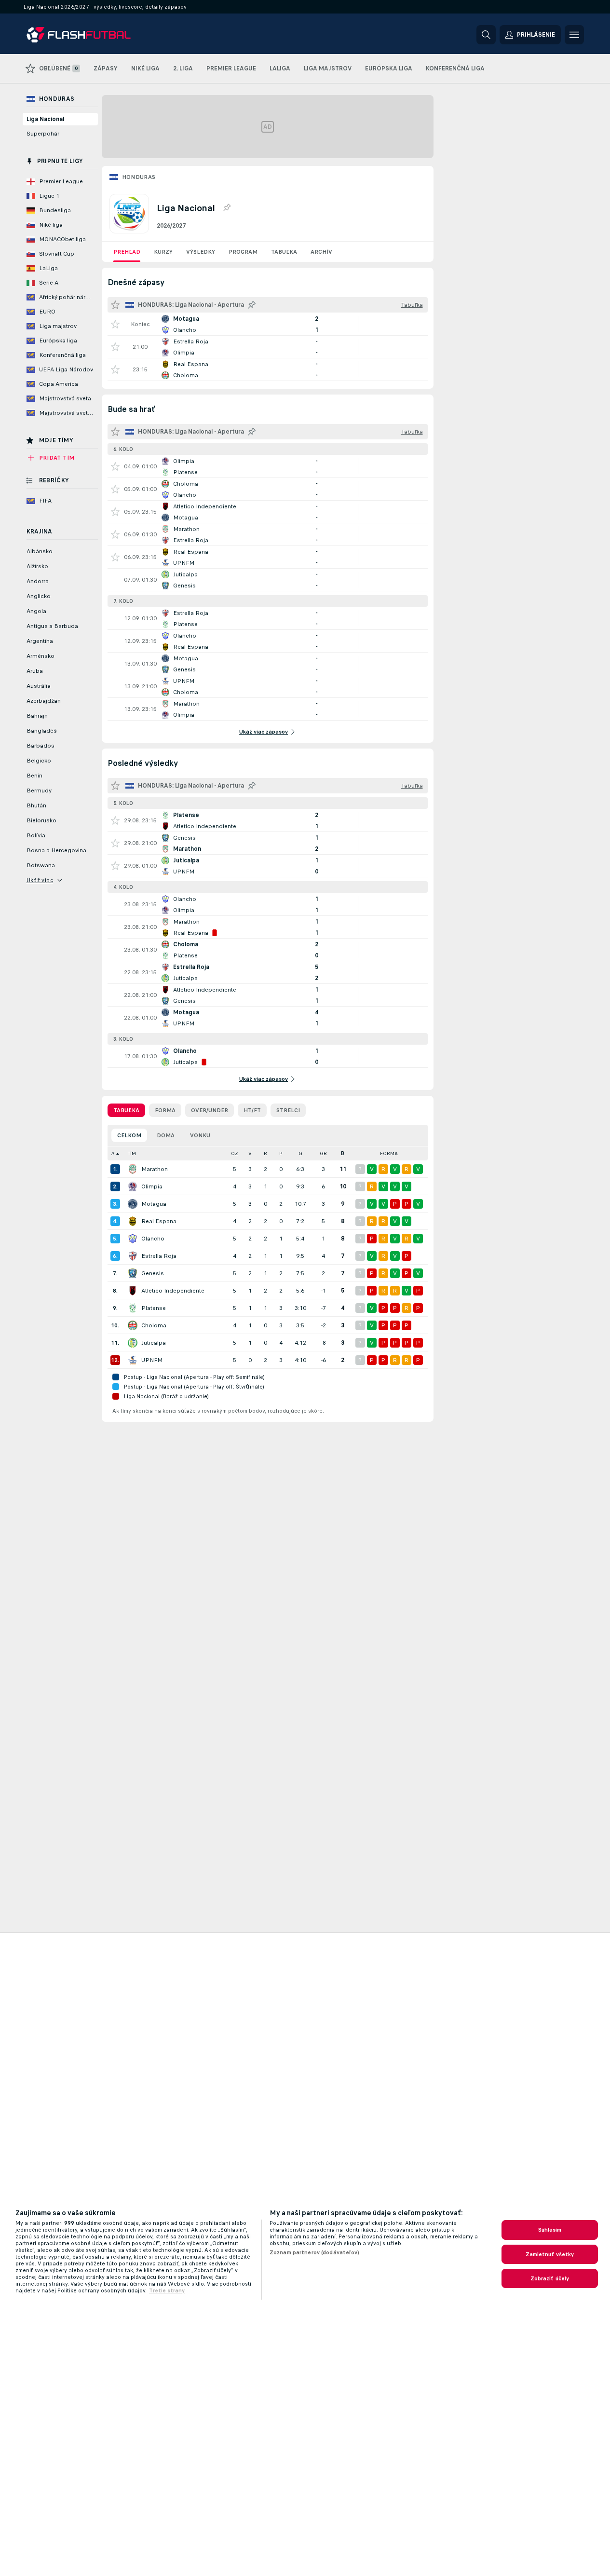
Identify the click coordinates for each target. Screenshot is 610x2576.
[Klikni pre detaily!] (268, 324)
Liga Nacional (45, 119)
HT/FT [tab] (252, 1110)
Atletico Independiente (173, 1291)
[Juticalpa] (133, 1343)
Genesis (153, 1273)
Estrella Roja (159, 1256)
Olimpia (152, 1186)
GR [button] (323, 1153)
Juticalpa (154, 1343)
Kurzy (163, 252)
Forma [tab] (165, 1110)
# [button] (113, 1153)
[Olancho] (133, 1239)
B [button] (343, 1153)
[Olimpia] (133, 1186)
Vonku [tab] (200, 1135)
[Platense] (133, 1308)
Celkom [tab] (129, 1135)
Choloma (154, 1325)
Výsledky (201, 252)
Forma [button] (389, 1153)
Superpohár (43, 134)
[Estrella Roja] (133, 1256)
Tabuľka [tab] (126, 1110)
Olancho (153, 1239)
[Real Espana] (133, 1221)
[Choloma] (133, 1325)
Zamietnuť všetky (550, 2254)
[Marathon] (133, 1169)
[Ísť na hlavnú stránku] (93, 35)
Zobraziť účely (550, 2278)
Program (243, 252)
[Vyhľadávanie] (486, 35)
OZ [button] (235, 1153)
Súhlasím (550, 2230)
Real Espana (159, 1221)
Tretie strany (167, 2290)
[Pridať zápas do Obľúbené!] (115, 324)
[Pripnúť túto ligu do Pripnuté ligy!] (227, 208)
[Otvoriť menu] (574, 35)
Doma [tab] (166, 1135)
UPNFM (152, 1360)
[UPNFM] (133, 1360)
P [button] (281, 1153)
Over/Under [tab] (210, 1110)
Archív (321, 252)
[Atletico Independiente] (133, 1291)
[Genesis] (133, 1273)
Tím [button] (132, 1153)
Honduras (139, 177)
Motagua (154, 1204)
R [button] (265, 1153)
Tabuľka (284, 252)
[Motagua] (133, 1204)
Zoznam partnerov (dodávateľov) (315, 2252)
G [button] (300, 1153)
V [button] (250, 1153)
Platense (154, 1308)
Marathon (155, 1169)
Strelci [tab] (288, 1110)
